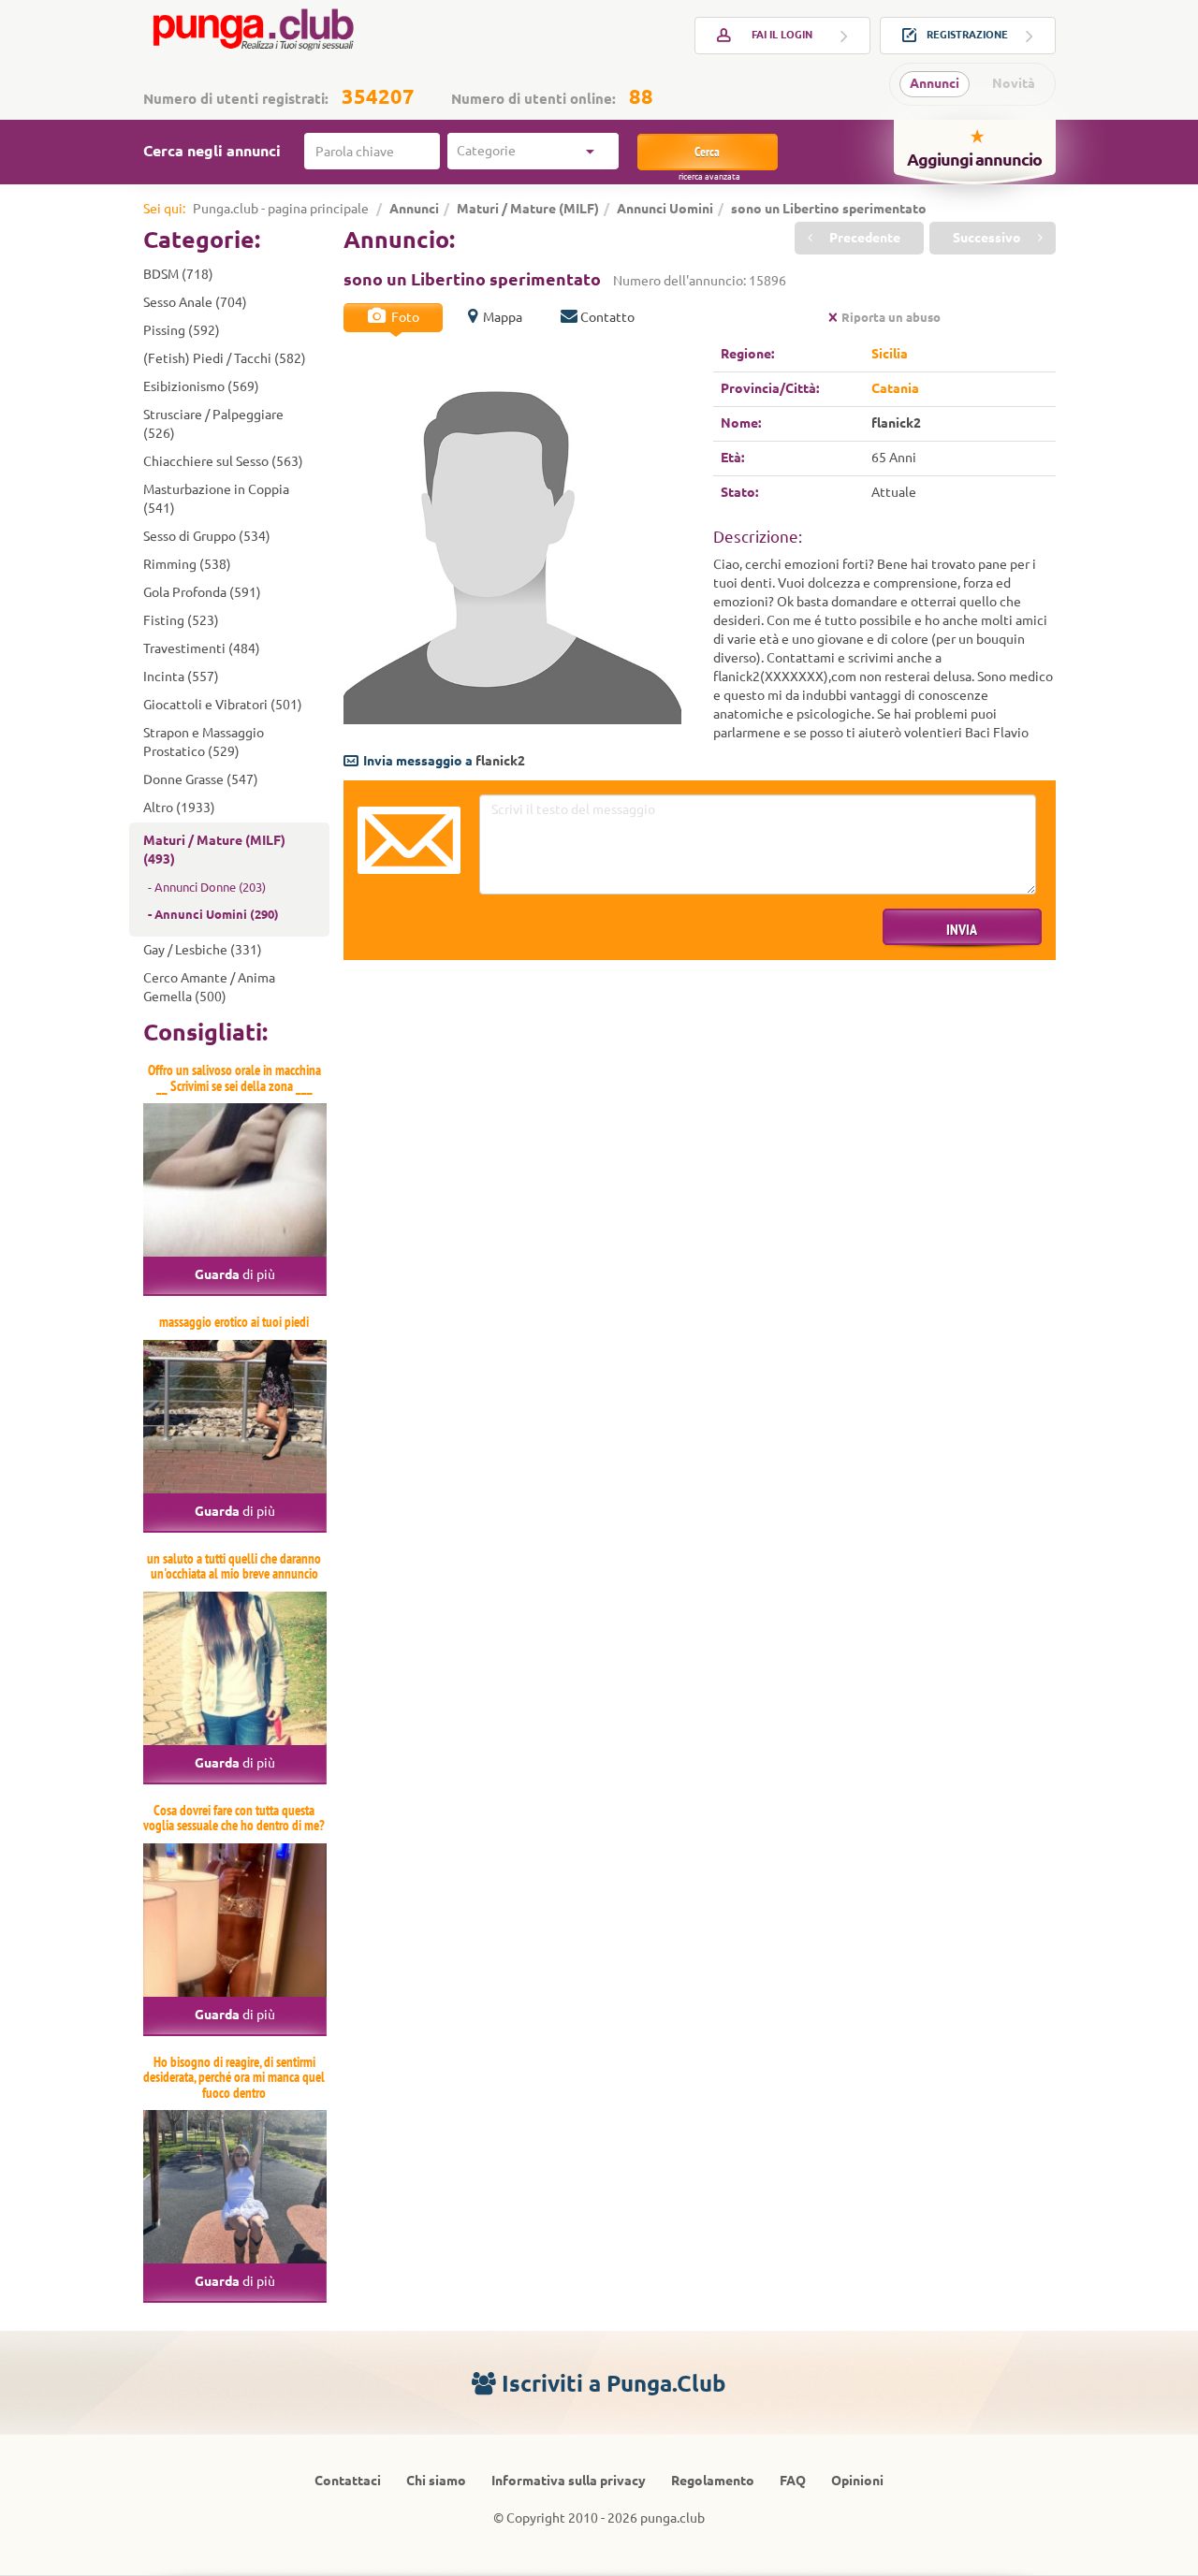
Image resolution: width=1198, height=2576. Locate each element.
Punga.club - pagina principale (281, 209)
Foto (404, 317)
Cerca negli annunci (212, 151)
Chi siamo (436, 2481)
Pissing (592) (182, 330)
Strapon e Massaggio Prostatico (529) (204, 742)
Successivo (988, 238)
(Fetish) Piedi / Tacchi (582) (225, 358)
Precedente (863, 238)
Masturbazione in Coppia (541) (216, 499)
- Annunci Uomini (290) (213, 914)
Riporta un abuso (891, 317)
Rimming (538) (187, 564)
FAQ (793, 2481)
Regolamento (713, 2481)
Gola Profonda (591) (202, 592)
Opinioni (857, 2481)
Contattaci (348, 2481)
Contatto (607, 317)
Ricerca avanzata (709, 177)
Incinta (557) (181, 677)
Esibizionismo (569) (201, 386)
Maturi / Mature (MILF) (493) (214, 850)
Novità (1014, 83)
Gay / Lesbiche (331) (203, 950)
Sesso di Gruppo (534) (207, 536)
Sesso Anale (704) (195, 302)
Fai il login (782, 35)
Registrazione (967, 35)
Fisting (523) (181, 620)
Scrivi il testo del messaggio (409, 840)
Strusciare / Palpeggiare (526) (213, 424)
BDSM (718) (178, 274)
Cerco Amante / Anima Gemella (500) (209, 987)
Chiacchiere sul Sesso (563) (223, 461)
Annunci (935, 83)
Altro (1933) (179, 808)
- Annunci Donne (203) (207, 887)
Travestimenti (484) (202, 648)
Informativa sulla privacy (569, 2481)
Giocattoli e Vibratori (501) (223, 705)
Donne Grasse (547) (201, 779)
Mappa (501, 317)
